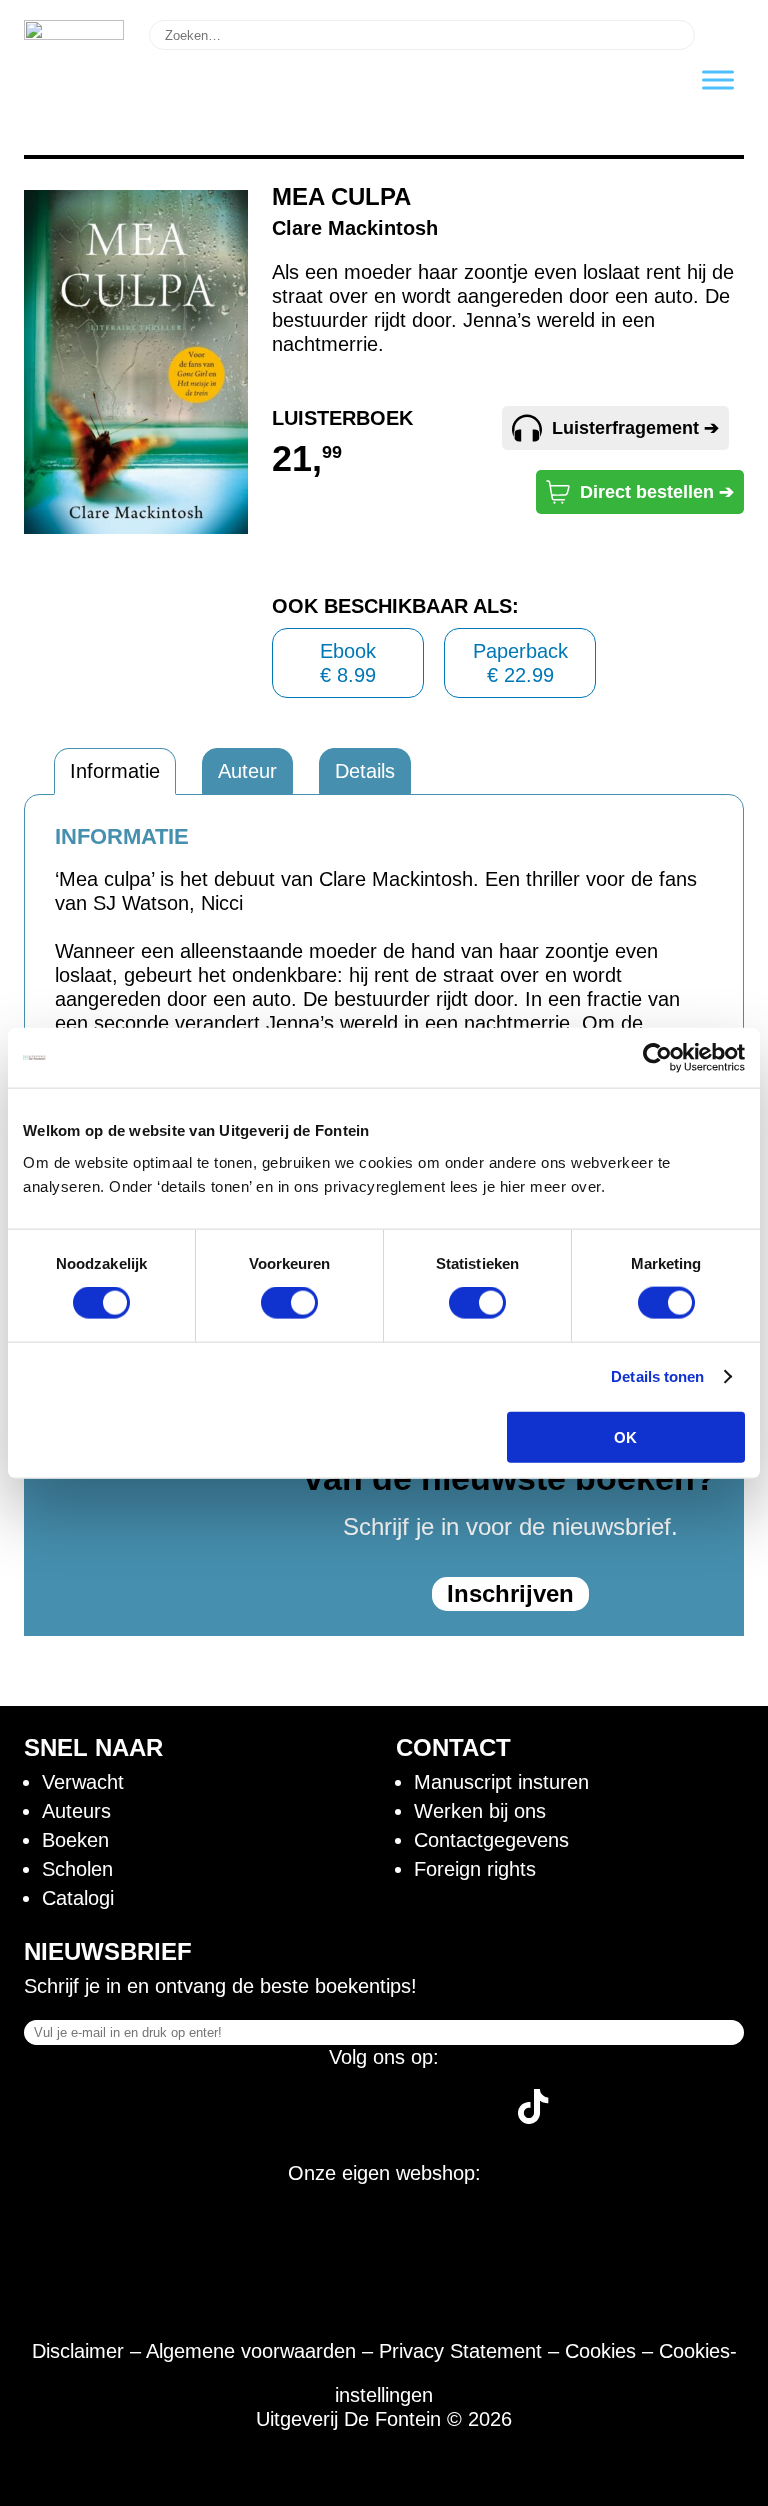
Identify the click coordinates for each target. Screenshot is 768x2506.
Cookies (600, 2351)
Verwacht (83, 1782)
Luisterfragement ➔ (635, 428)
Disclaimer (78, 2351)
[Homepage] (74, 33)
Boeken (75, 1840)
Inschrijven (510, 1593)
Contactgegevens (491, 1840)
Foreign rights (475, 1869)
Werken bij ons (480, 1811)
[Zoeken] (722, 33)
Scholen (77, 1869)
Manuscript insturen (501, 1782)
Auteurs (76, 1811)
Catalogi (78, 1898)
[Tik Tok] (533, 2117)
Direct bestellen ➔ (657, 492)
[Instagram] (313, 2117)
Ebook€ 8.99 (348, 663)
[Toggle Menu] (718, 79)
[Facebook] (238, 2117)
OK (625, 1436)
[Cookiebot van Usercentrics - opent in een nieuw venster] (657, 1058)
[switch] (289, 1303)
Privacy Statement (460, 2351)
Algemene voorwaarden (251, 2351)
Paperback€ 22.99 (520, 663)
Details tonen (657, 1376)
